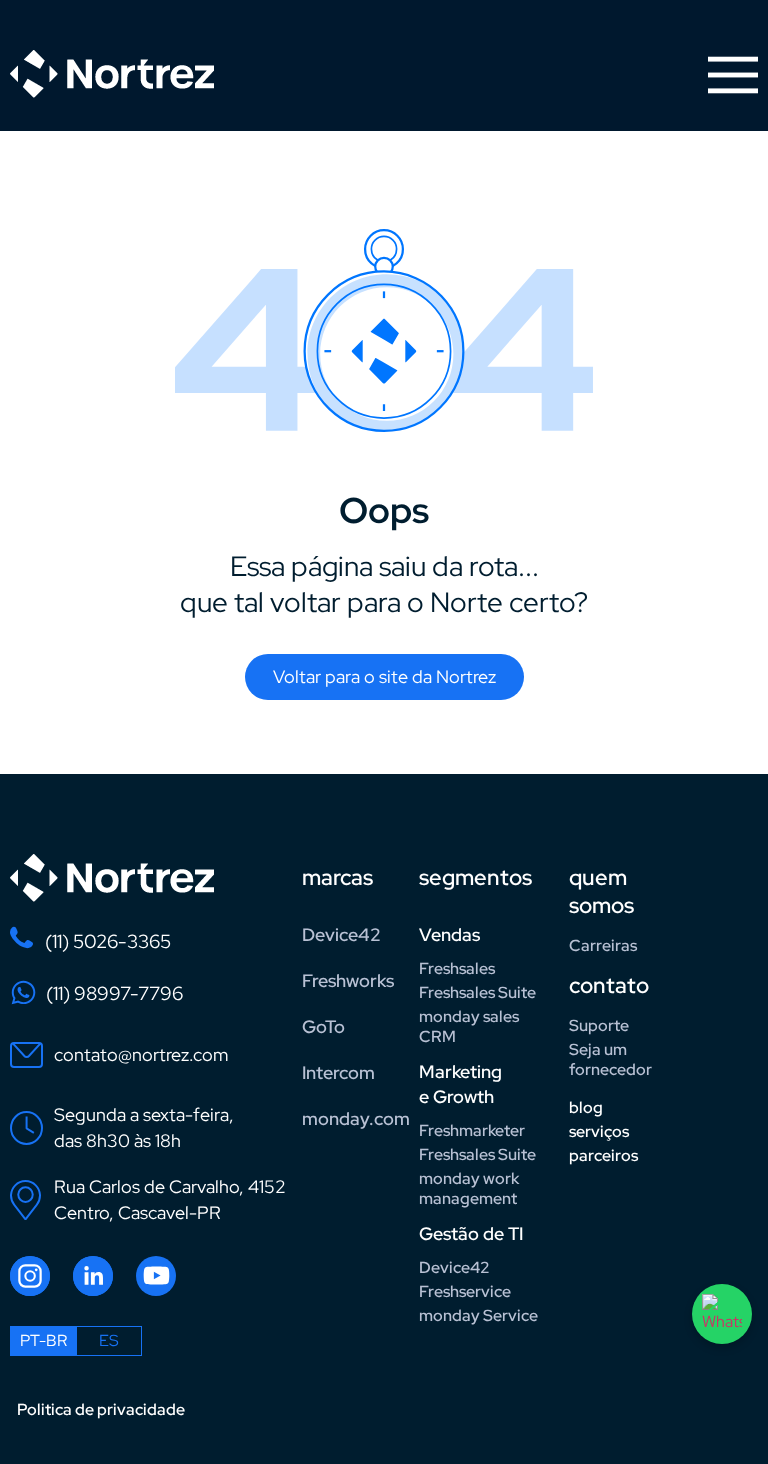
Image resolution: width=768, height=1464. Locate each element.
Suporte (599, 1025)
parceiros (603, 1155)
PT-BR (43, 1340)
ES (109, 1340)
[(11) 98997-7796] (23, 992)
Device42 (341, 934)
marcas (337, 877)
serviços (599, 1131)
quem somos (601, 891)
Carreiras (603, 945)
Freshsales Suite (477, 992)
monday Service (478, 1315)
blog (586, 1107)
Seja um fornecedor (610, 1059)
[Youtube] (156, 1276)
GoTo (323, 1026)
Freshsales (457, 968)
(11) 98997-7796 (114, 993)
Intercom (338, 1072)
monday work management (469, 1188)
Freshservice (465, 1291)
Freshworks (348, 980)
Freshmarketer (472, 1130)
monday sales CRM (469, 1026)
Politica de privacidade (101, 1409)
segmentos (475, 877)
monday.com (352, 1118)
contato (609, 985)
